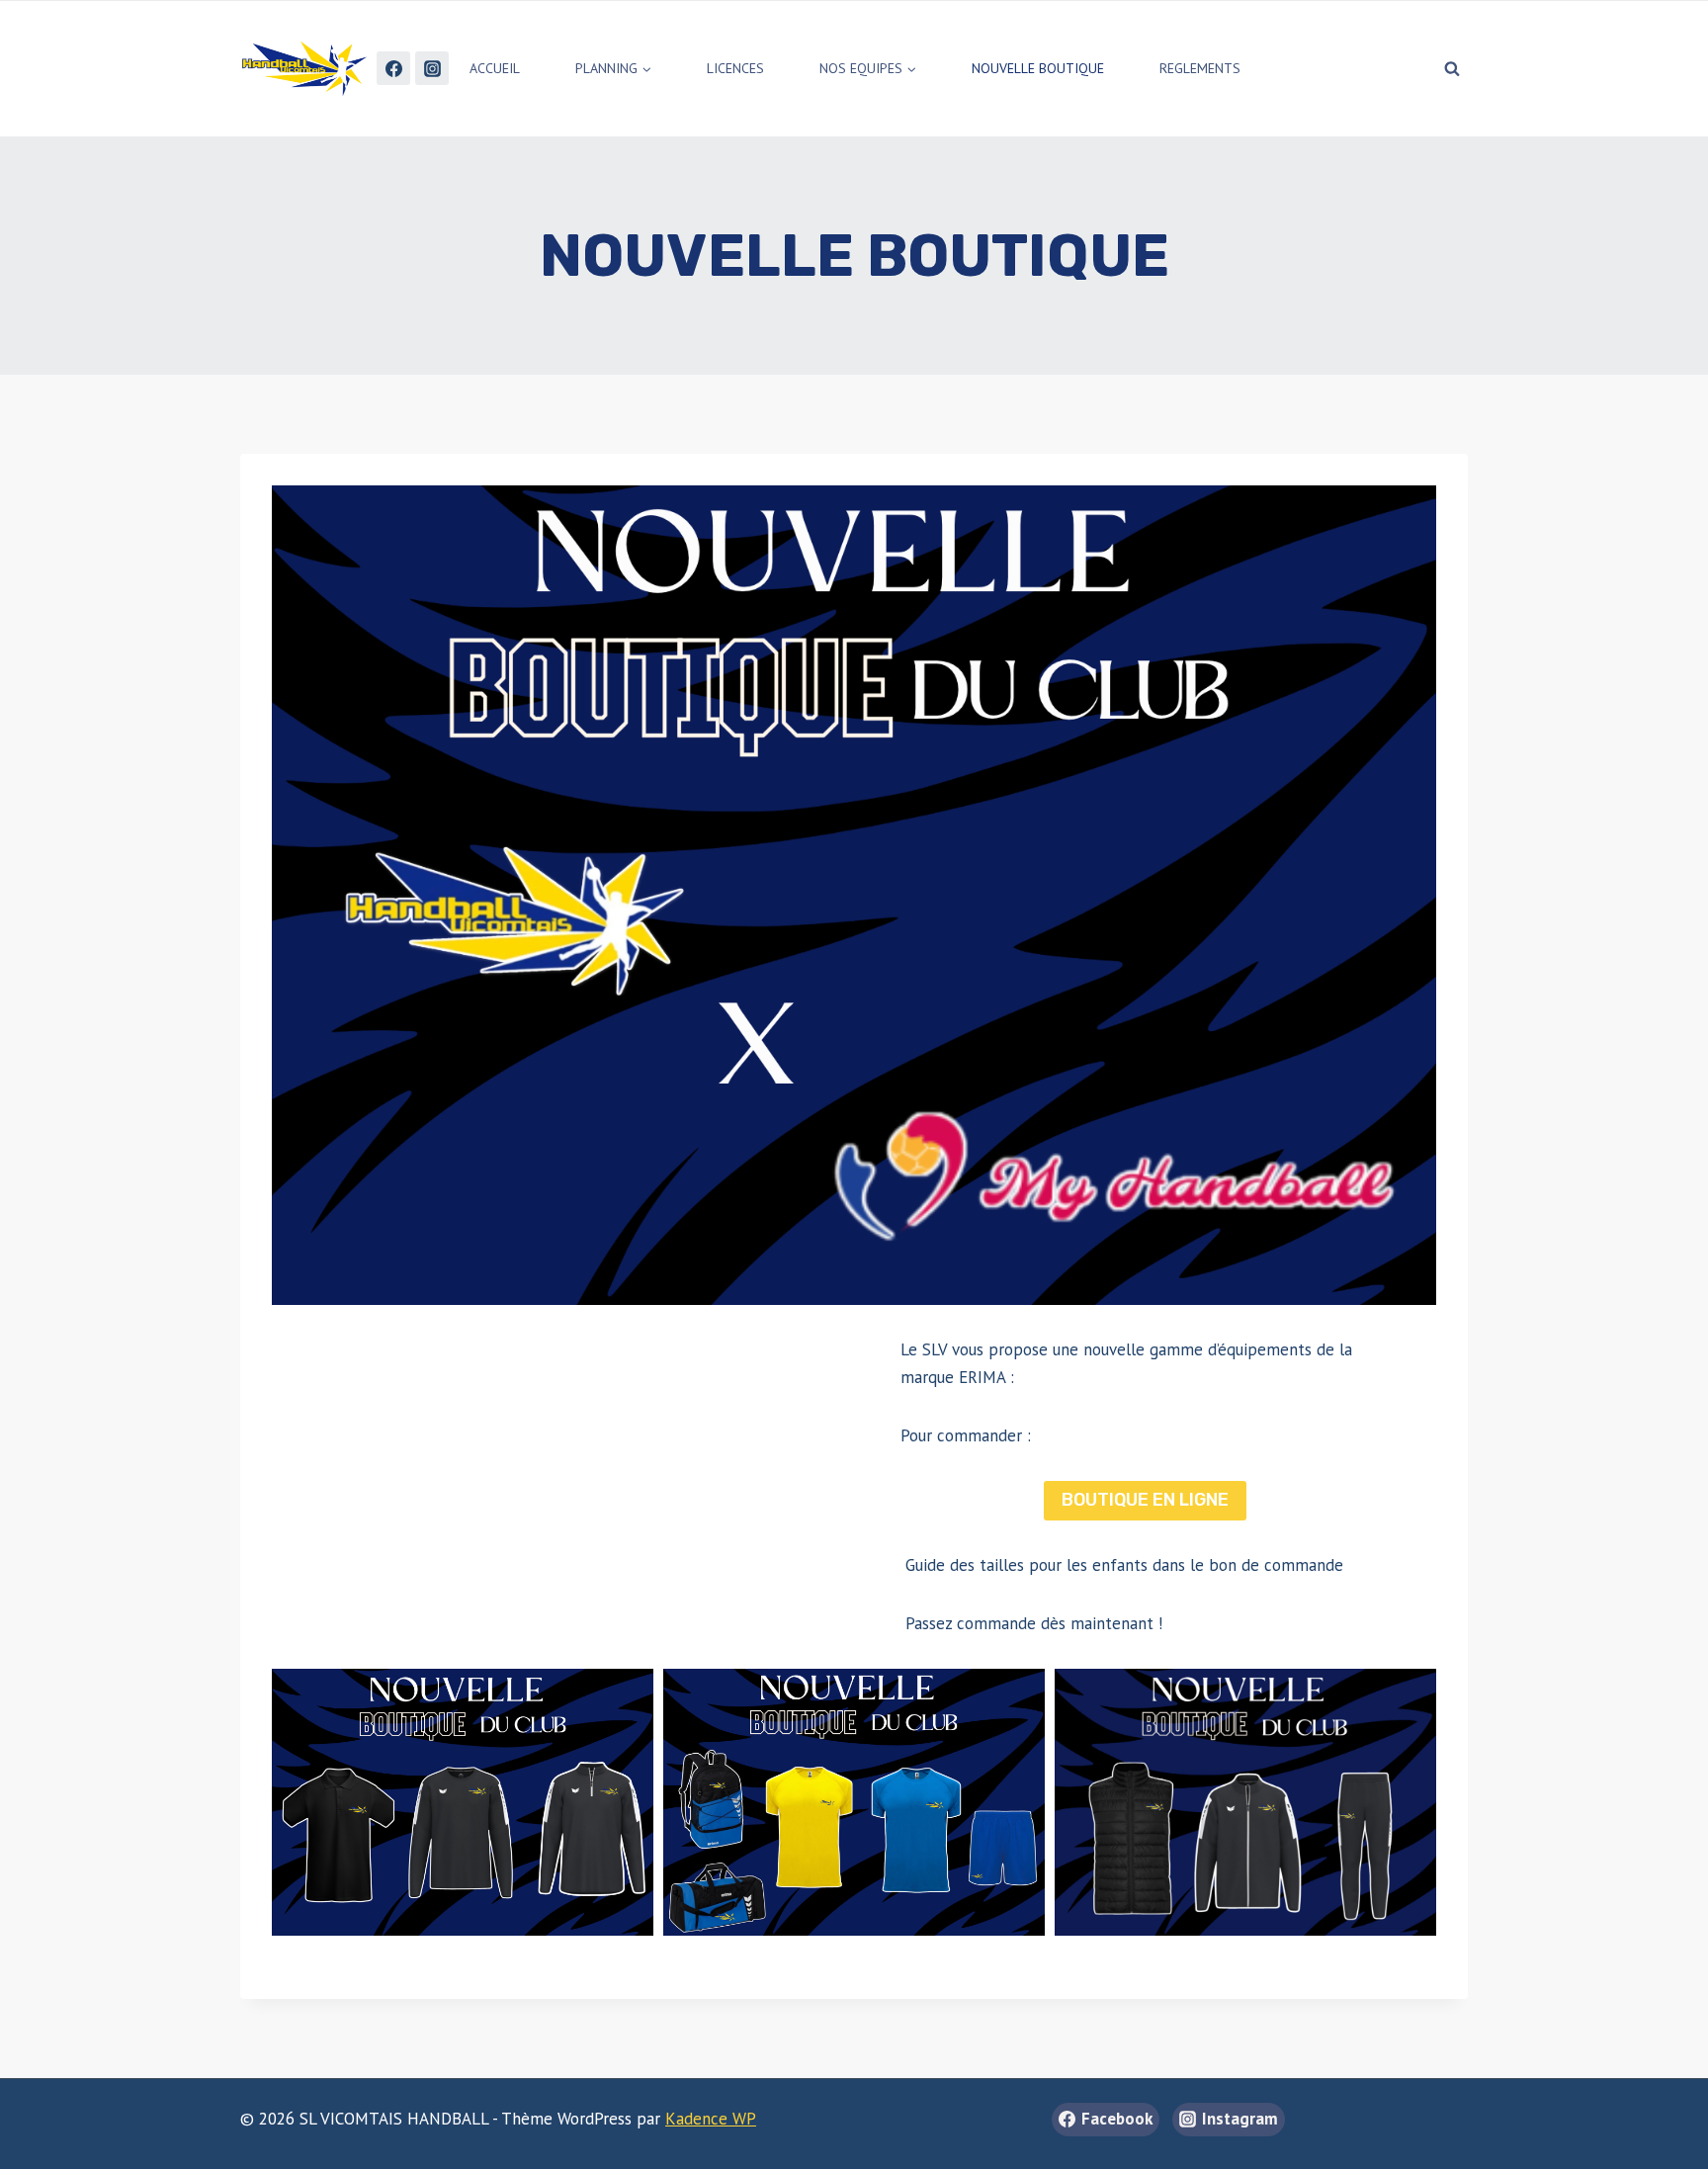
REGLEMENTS (1200, 68)
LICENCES (735, 68)
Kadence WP (711, 2119)
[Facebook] (393, 68)
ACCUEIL (495, 68)
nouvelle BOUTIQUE (1038, 68)
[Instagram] (432, 68)
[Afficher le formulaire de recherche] (1452, 68)
